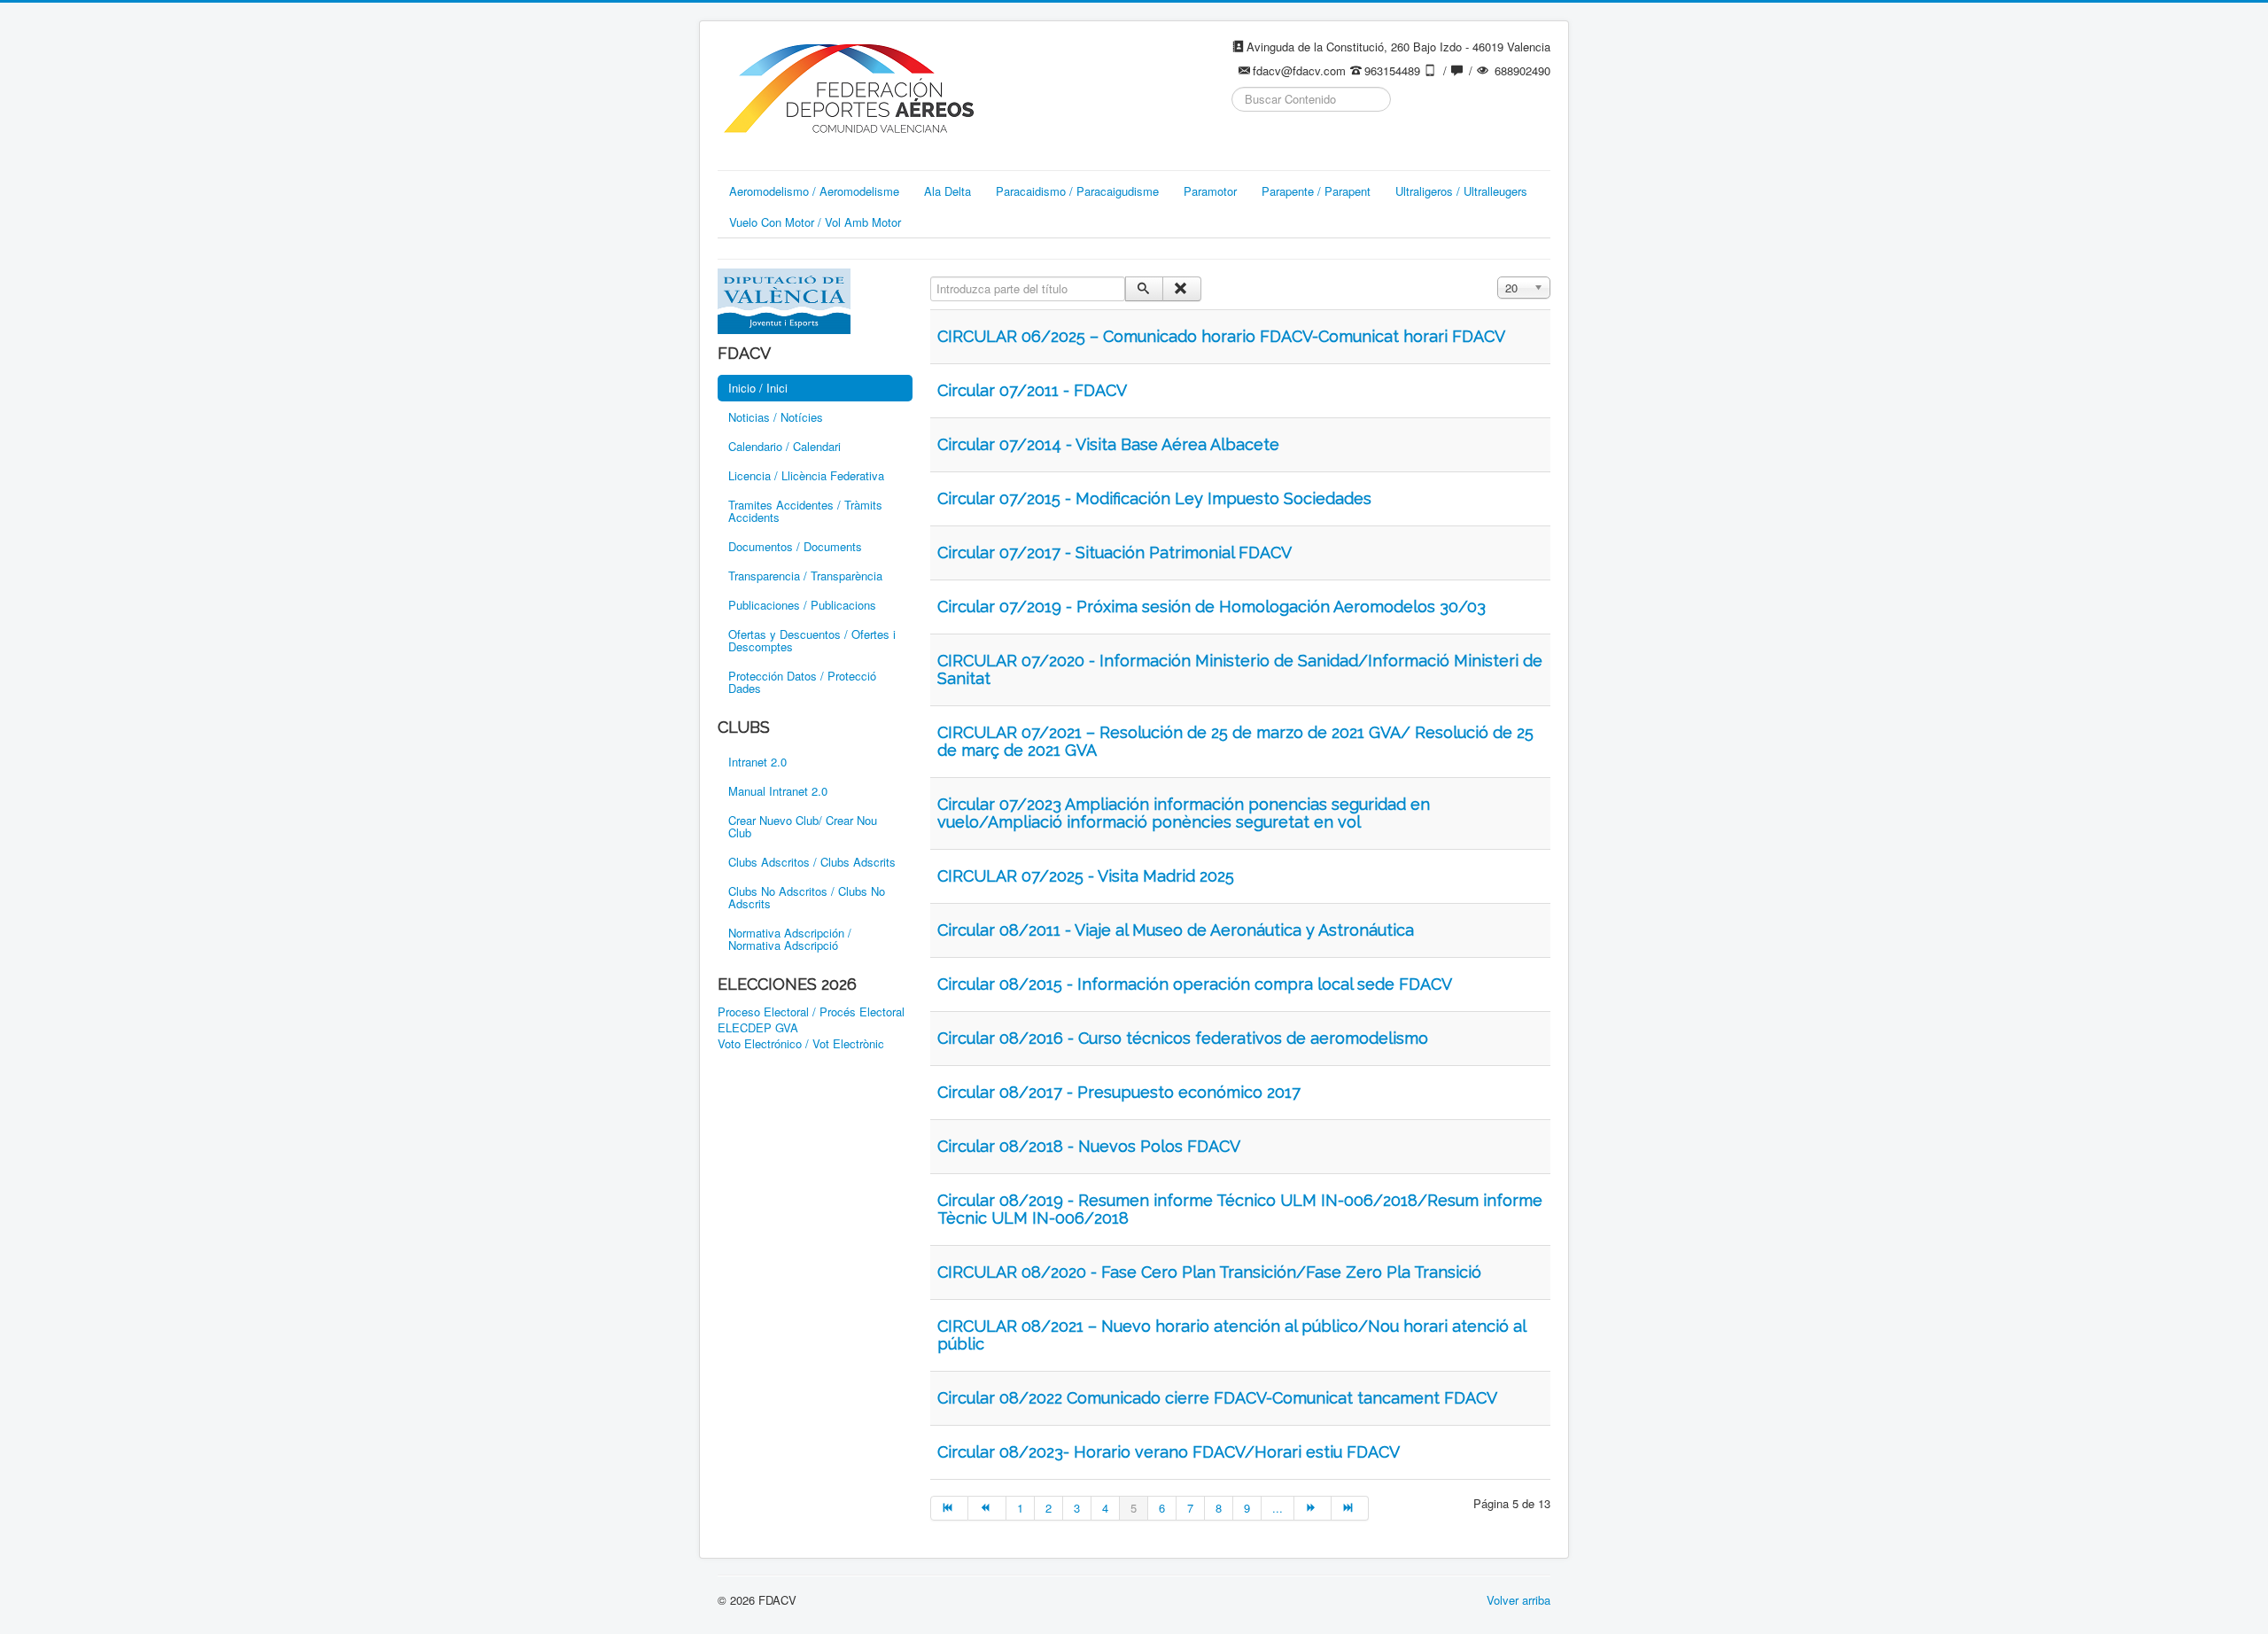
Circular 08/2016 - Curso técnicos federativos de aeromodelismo (1183, 1038)
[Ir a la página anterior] (987, 1508)
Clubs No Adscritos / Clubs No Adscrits (807, 897)
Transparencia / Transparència (805, 576)
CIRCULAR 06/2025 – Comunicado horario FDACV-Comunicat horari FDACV (1221, 336)
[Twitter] (1280, 143)
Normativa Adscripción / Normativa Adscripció (790, 939)
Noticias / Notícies (776, 417)
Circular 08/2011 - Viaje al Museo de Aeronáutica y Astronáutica (1176, 930)
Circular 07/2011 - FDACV (1032, 390)
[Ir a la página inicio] (949, 1508)
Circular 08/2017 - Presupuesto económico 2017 (1119, 1092)
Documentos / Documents (795, 546)
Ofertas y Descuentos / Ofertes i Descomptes (812, 640)
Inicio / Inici (758, 388)
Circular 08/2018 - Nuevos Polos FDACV (1089, 1146)
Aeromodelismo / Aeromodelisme (814, 191)
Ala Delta (948, 191)
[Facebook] (1247, 143)
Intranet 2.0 (757, 762)
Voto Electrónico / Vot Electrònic (801, 1044)
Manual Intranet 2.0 (778, 791)
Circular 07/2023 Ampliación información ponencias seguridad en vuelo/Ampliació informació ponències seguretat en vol (1184, 813)
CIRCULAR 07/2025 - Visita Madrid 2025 (1086, 876)
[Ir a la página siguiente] (1313, 1508)
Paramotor (1210, 191)
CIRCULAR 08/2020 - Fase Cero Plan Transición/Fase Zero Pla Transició (1209, 1272)
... (1278, 1508)
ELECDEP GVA (758, 1028)
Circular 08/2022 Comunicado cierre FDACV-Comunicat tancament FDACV (1217, 1398)
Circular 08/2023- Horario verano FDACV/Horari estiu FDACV (1169, 1452)
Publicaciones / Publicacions (802, 605)
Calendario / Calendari (784, 446)
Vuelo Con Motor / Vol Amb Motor (815, 222)
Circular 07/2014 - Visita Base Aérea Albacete (1108, 444)
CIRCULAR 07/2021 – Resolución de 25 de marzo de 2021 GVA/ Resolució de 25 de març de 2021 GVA (1235, 741)
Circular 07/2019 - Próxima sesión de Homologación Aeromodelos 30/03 (1212, 607)
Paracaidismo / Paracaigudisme (1077, 191)
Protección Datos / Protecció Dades (802, 682)
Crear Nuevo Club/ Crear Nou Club (803, 826)
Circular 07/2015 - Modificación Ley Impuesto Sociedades (1154, 498)
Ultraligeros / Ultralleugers (1461, 191)
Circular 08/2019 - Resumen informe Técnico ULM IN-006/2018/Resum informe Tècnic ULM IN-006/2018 (1240, 1209)
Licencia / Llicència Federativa (806, 475)
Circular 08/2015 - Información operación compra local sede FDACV (1195, 984)
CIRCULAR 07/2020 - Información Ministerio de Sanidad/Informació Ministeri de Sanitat (1240, 669)
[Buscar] (1144, 289)
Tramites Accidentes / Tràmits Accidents (805, 511)
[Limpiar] (1181, 289)
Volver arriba (1518, 1600)
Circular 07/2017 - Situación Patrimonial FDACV (1115, 552)
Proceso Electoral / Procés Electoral (811, 1012)
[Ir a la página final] (1350, 1508)
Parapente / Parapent (1316, 191)
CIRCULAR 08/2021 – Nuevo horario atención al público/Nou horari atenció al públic (1231, 1335)
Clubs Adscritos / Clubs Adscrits (812, 862)
